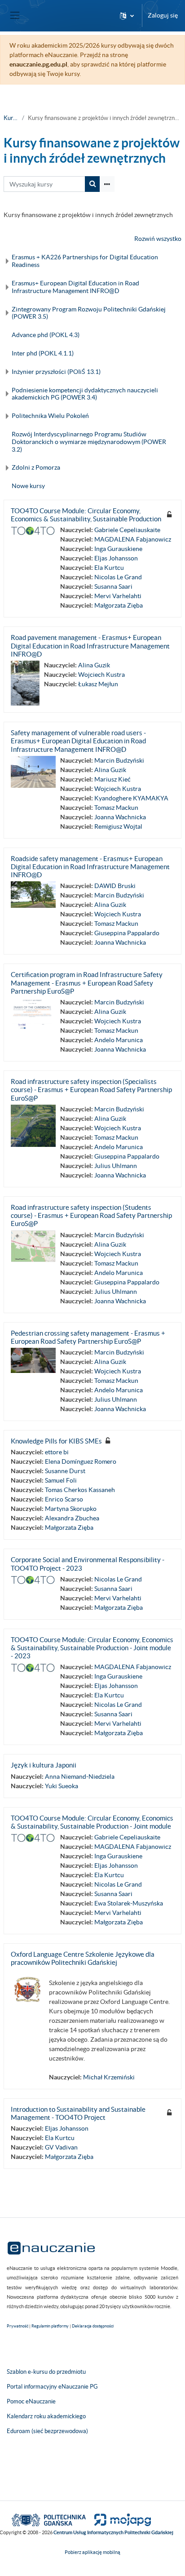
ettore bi (57, 1452)
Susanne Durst (65, 1471)
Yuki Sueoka (62, 1786)
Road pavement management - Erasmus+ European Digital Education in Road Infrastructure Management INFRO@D (90, 646)
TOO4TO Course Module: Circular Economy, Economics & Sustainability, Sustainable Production (86, 515)
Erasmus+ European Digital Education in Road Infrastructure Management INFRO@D (75, 287)
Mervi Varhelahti (118, 596)
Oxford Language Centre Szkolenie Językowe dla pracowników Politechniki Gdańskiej (83, 1958)
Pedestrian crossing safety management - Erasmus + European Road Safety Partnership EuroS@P (88, 1337)
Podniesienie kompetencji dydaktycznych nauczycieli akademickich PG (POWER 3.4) (85, 394)
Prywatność (18, 2326)
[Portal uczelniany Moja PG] (119, 2519)
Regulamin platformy (50, 2326)
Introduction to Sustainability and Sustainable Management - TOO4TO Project (78, 2113)
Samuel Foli (61, 1480)
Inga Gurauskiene (118, 549)
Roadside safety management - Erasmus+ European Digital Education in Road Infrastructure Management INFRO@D (90, 867)
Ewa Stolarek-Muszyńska (129, 1903)
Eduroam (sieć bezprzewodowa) (47, 2431)
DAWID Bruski (115, 886)
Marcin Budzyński (119, 760)
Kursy (11, 118)
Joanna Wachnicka (120, 817)
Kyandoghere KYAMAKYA (131, 798)
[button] (127, 16)
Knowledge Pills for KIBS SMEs (56, 1441)
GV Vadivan (61, 2147)
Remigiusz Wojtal (118, 826)
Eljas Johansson (116, 558)
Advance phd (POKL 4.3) (46, 335)
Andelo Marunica (119, 1040)
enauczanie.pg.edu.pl (38, 64)
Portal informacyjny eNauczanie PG (52, 2387)
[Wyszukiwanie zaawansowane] (107, 184)
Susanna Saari (113, 586)
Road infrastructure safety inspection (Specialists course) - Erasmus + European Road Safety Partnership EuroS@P (91, 1090)
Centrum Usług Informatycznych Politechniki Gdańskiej (113, 2532)
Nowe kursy (28, 486)
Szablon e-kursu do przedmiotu (46, 2372)
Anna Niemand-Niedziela (80, 1777)
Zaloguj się (163, 15)
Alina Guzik (94, 665)
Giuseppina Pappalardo (127, 933)
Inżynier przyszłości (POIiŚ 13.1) (56, 372)
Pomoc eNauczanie (31, 2401)
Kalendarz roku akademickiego (46, 2416)
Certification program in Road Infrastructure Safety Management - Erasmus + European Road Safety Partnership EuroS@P (87, 983)
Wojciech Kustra (101, 675)
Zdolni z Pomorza (36, 467)
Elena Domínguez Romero (81, 1461)
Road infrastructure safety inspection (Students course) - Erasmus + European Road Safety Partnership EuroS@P (91, 1215)
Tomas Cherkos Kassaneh (80, 1490)
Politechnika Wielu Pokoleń (50, 416)
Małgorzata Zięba (119, 605)
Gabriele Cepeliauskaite (127, 530)
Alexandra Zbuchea (72, 1518)
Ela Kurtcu (109, 568)
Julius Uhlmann (116, 1166)
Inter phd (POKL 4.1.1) (43, 353)
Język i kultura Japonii (44, 1765)
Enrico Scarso (64, 1499)
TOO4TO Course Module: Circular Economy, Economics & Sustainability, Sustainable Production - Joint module (92, 1822)
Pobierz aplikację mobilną (92, 2552)
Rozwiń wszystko (158, 239)
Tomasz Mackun (116, 808)
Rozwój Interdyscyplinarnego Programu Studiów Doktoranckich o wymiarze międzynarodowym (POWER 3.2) (89, 442)
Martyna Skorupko (71, 1509)
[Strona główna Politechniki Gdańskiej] (49, 2519)
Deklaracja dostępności (93, 2326)
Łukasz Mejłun (98, 684)
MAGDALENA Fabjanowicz (133, 539)
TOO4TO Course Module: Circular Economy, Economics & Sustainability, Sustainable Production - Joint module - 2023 (92, 1648)
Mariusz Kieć (112, 779)
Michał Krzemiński (109, 2077)
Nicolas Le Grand (118, 577)
